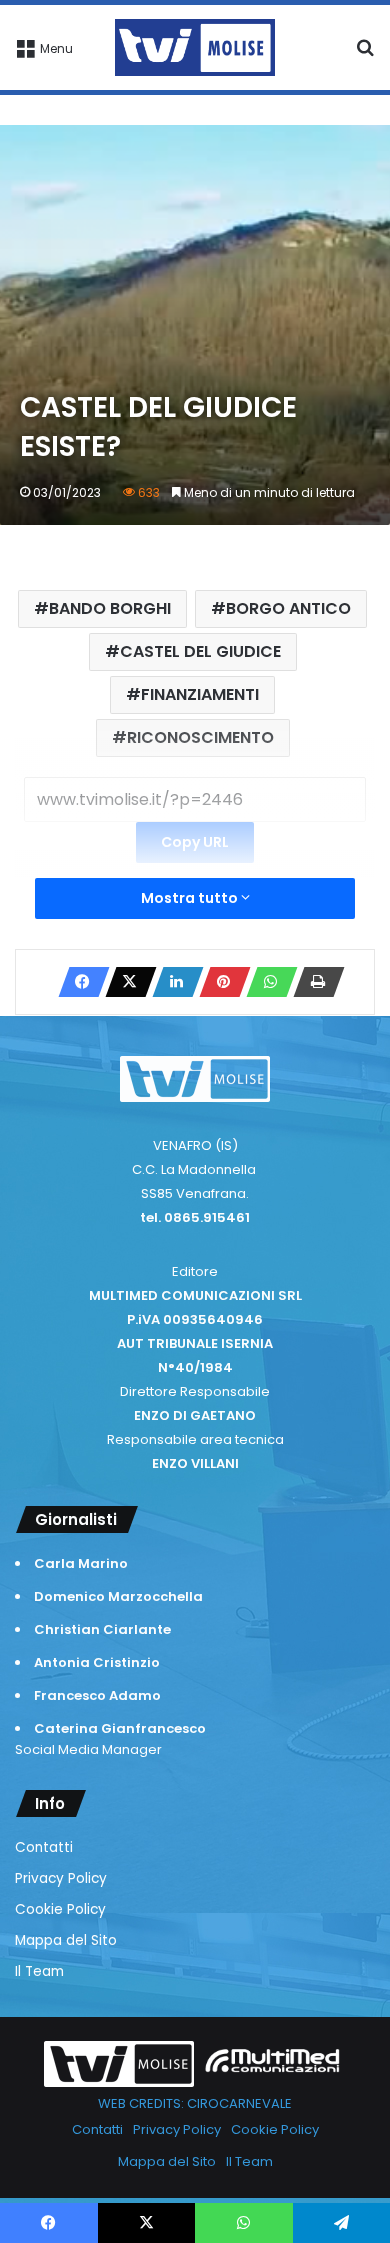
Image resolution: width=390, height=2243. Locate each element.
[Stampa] (313, 982)
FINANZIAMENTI (200, 694)
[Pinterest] (219, 982)
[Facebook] (78, 982)
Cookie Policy (60, 1909)
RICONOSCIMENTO (200, 737)
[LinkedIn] (172, 982)
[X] (125, 982)
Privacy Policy (61, 1878)
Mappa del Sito (66, 1940)
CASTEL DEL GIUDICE (200, 651)
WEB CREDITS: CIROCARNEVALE (195, 2103)
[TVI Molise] (195, 47)
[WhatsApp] (266, 982)
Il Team (39, 1971)
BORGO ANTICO (288, 608)
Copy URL (195, 842)
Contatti (44, 1847)
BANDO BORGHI (110, 608)
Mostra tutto (191, 898)
